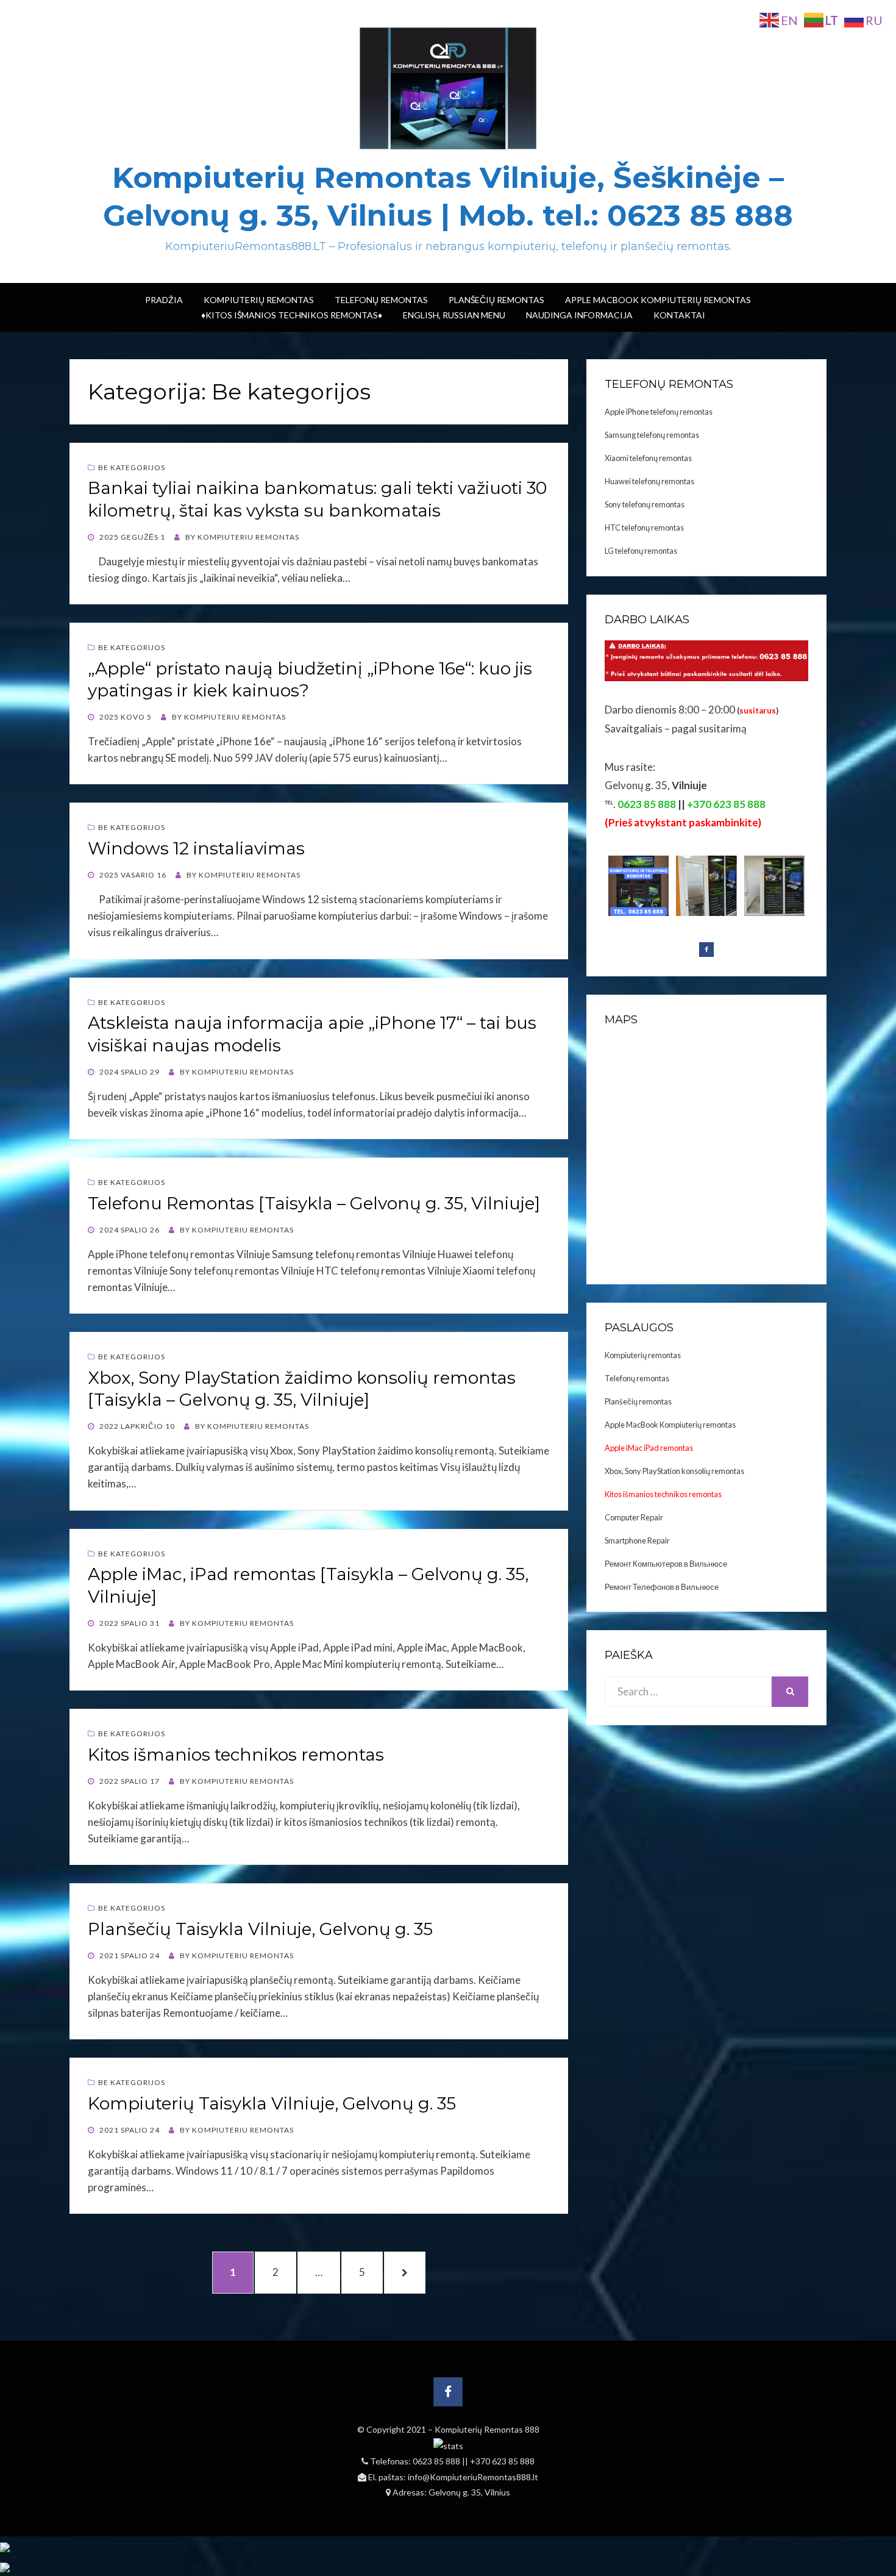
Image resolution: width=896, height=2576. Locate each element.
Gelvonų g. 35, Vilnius (469, 2492)
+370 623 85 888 (502, 2461)
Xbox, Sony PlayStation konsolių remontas (674, 1471)
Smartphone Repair (637, 1540)
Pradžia (164, 300)
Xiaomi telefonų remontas (648, 458)
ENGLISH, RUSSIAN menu (454, 315)
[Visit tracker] (5, 2546)
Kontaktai (679, 315)
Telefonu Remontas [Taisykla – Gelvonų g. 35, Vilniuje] (314, 1203)
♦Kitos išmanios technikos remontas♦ (292, 315)
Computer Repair (634, 1517)
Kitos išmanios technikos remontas (236, 1755)
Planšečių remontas (638, 1401)
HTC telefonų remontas (644, 528)
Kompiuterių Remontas (259, 300)
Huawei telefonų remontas (649, 481)
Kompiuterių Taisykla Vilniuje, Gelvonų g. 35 (272, 2103)
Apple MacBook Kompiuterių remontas (658, 300)
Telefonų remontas (637, 1378)
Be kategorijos (132, 467)
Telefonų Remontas (381, 300)
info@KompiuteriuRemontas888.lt (473, 2477)
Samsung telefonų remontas (652, 435)
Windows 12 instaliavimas (196, 848)
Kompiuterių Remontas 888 (487, 2429)
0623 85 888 (437, 2461)
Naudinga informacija (579, 315)
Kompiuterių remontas (643, 1355)
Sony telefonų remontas (645, 504)
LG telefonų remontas (641, 551)
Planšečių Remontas (496, 300)
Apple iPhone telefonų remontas (659, 412)
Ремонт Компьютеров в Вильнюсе (666, 1564)
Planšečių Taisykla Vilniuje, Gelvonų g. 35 (260, 1929)
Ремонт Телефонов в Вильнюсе (662, 1587)
